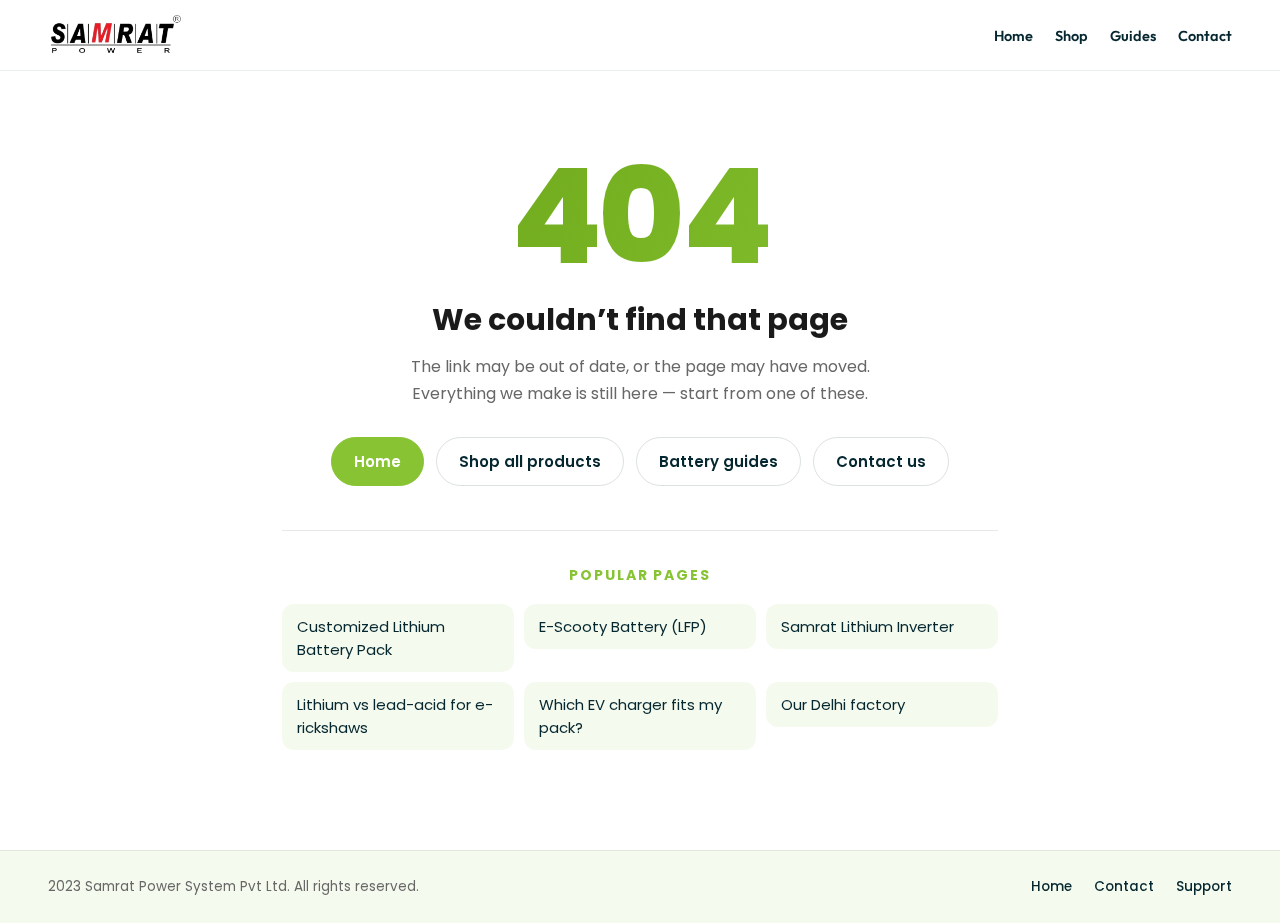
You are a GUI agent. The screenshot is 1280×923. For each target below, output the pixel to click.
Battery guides (718, 461)
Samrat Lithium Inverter (867, 626)
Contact (1205, 35)
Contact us (881, 461)
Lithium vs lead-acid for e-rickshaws (395, 716)
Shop (1071, 35)
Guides (1133, 35)
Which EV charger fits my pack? (630, 716)
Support (1204, 886)
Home (1013, 35)
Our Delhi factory (843, 704)
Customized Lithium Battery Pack (371, 638)
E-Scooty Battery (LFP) (623, 626)
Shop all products (530, 461)
